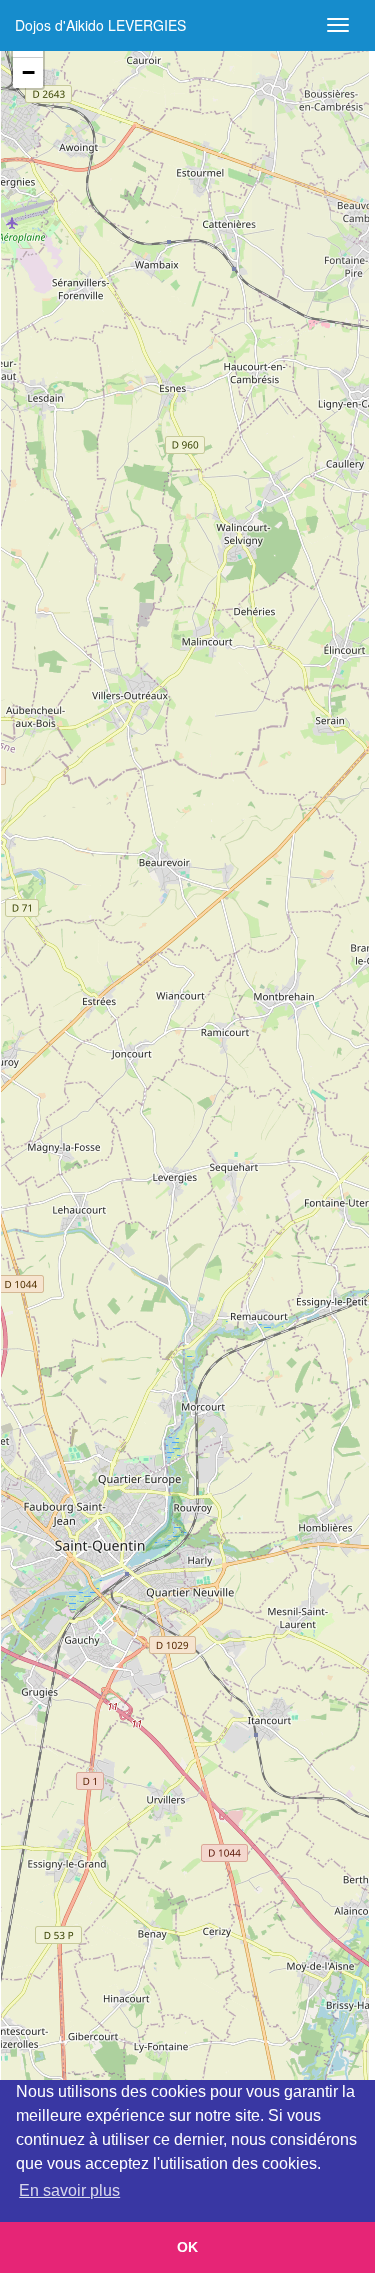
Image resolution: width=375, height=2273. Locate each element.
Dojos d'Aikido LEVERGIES (100, 25)
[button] (28, 73)
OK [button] (187, 2247)
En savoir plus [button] (69, 2190)
